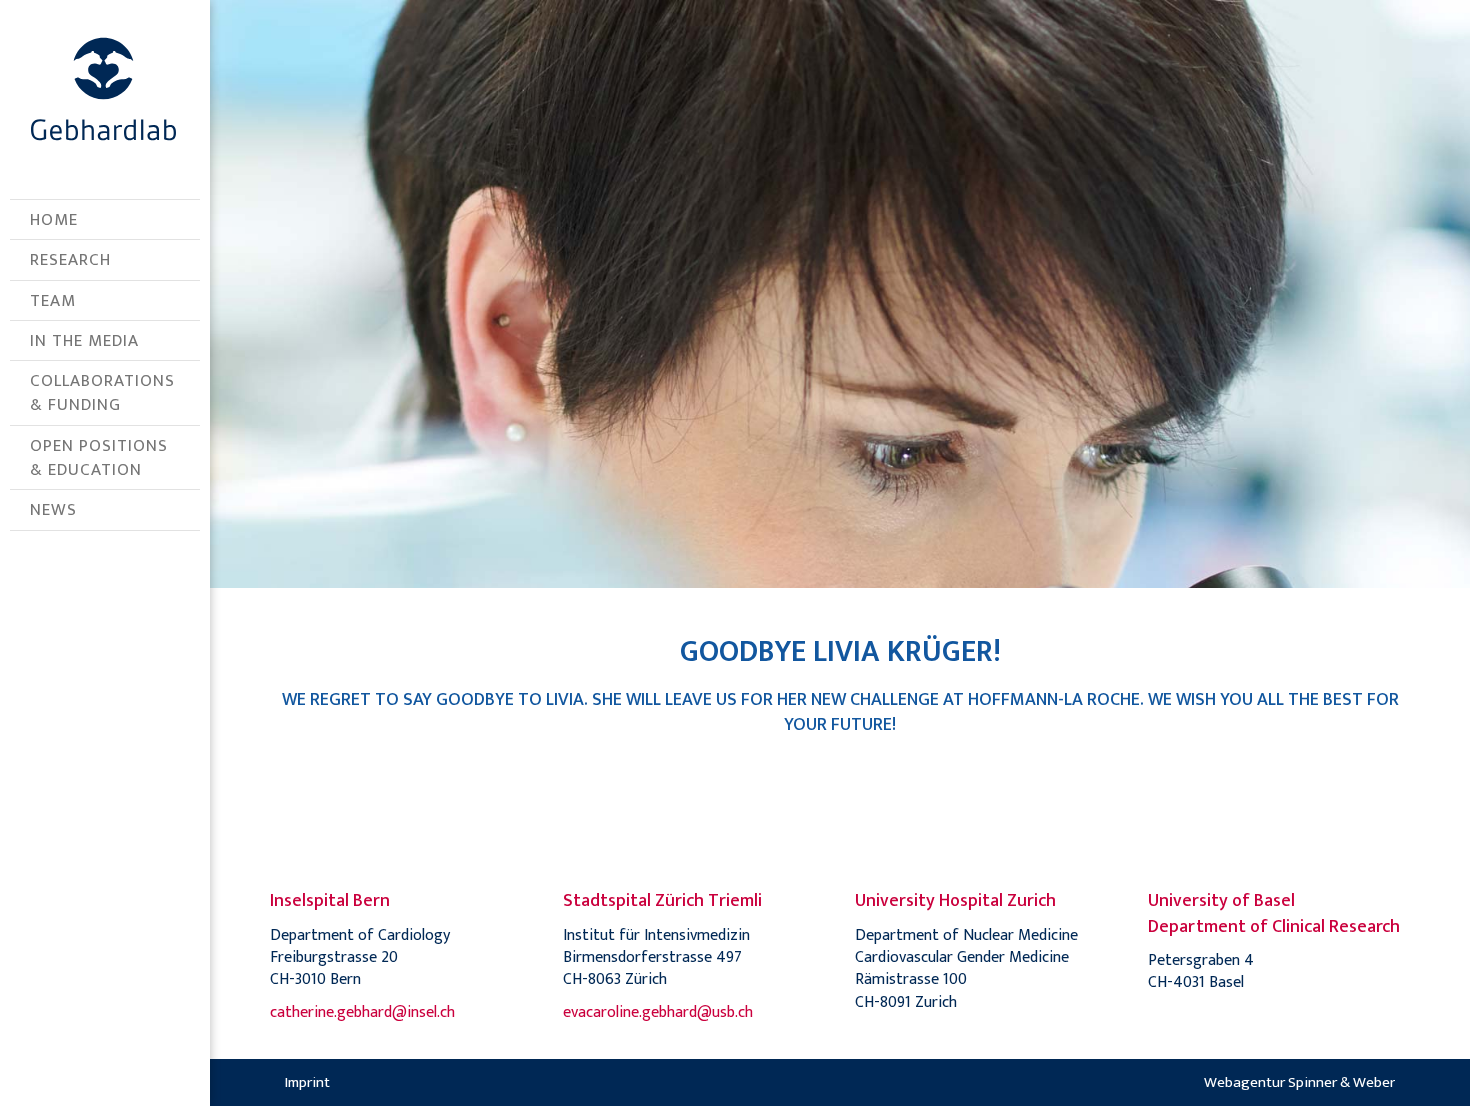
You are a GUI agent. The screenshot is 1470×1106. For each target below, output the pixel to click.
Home (54, 220)
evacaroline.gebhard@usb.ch (658, 1012)
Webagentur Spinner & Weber (1299, 1082)
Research (70, 260)
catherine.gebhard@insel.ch (362, 1012)
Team (53, 301)
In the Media (84, 341)
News (53, 510)
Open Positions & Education (99, 458)
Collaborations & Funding (102, 393)
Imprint (307, 1082)
